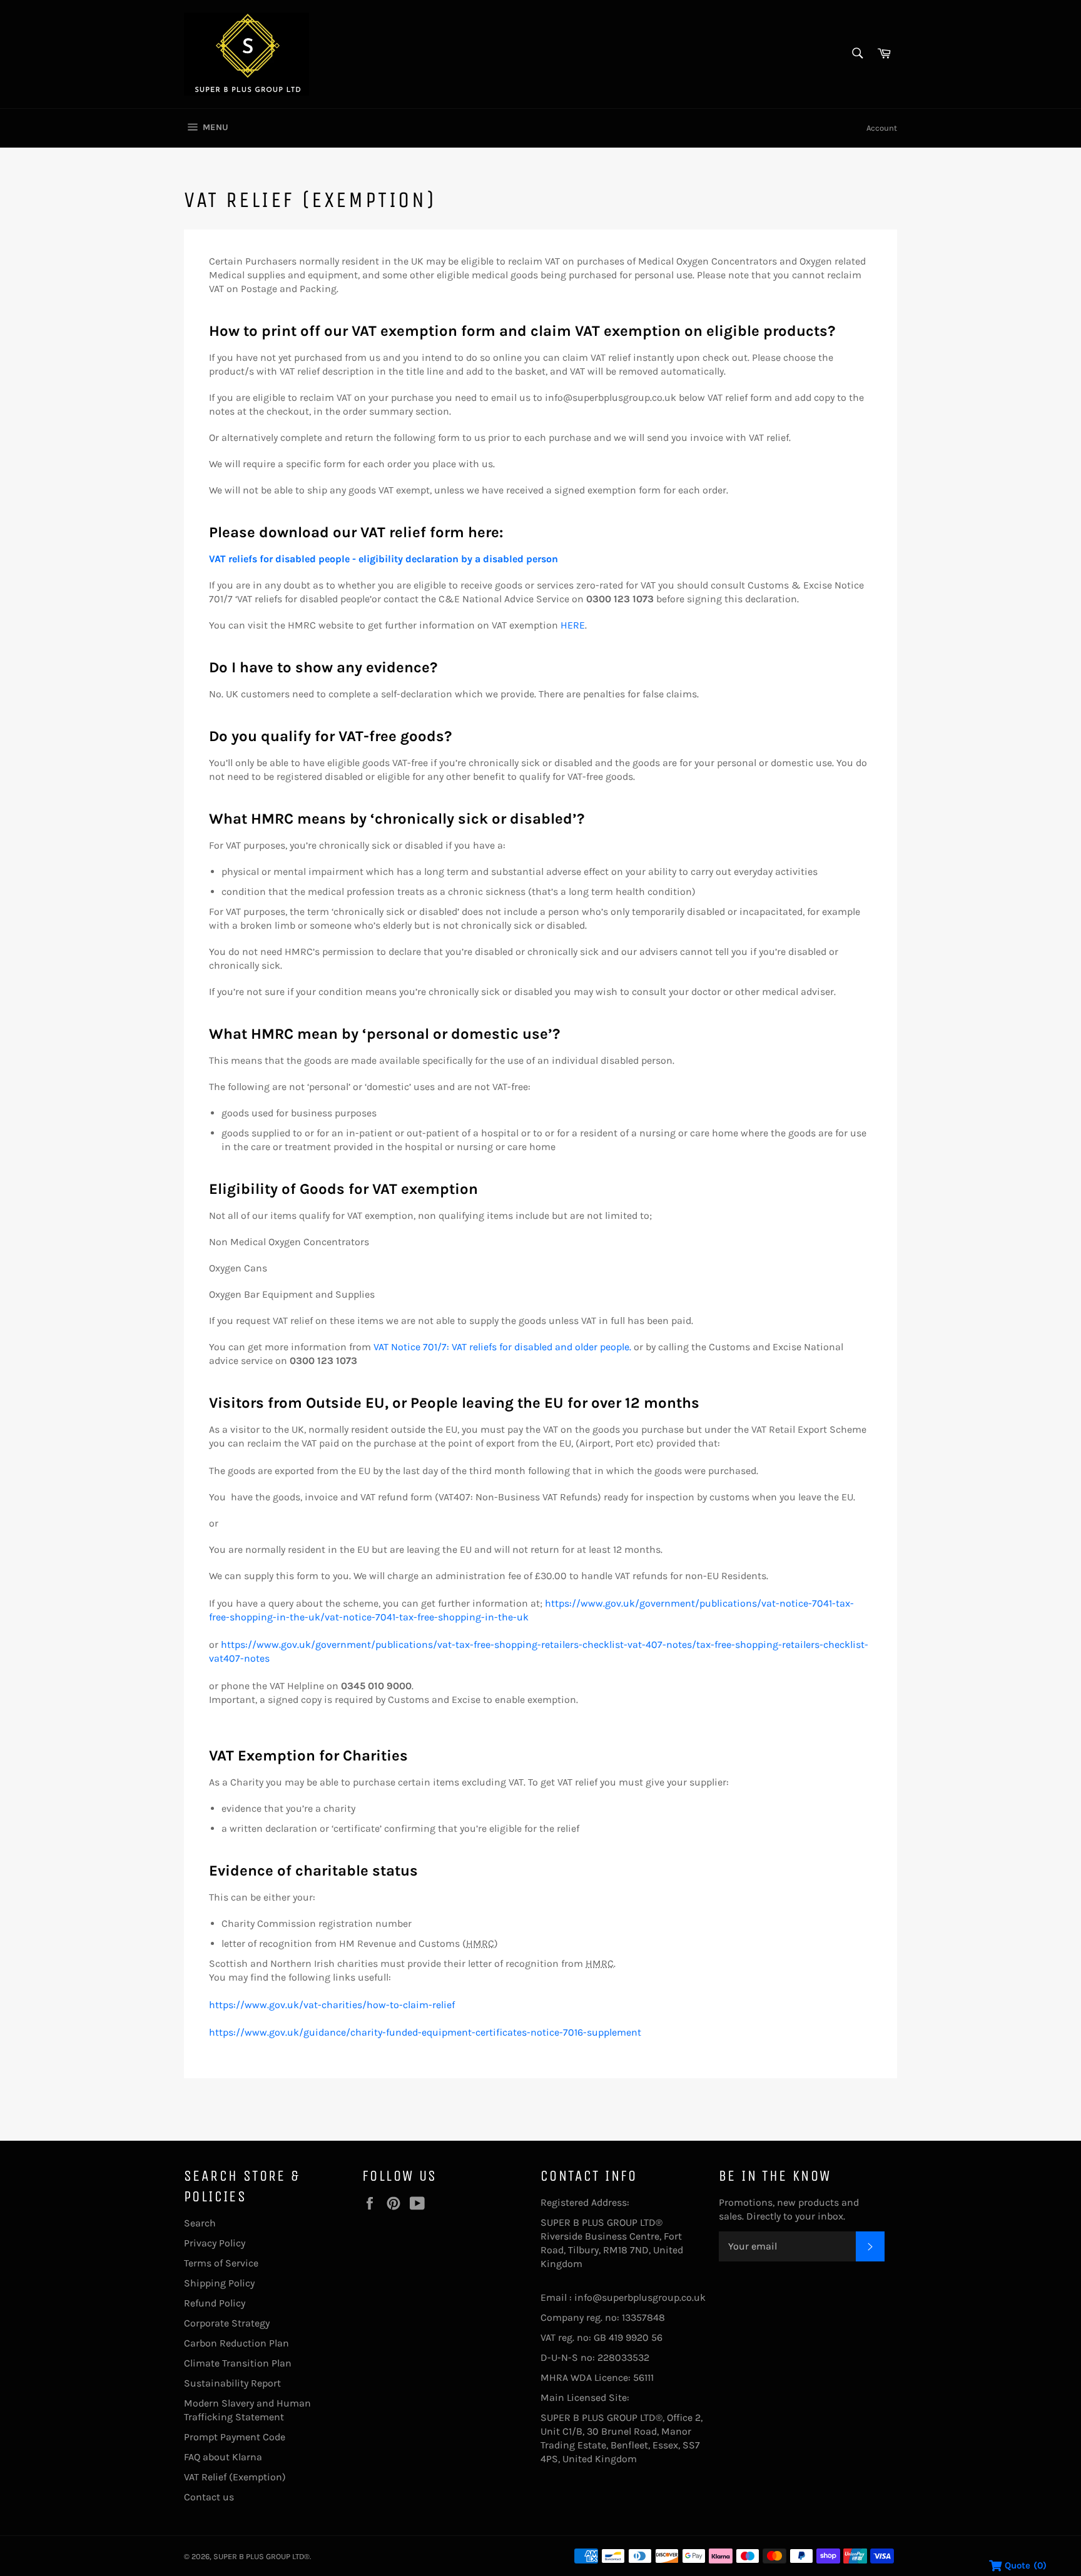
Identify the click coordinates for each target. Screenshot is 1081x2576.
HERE (573, 625)
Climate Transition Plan (238, 2363)
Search (200, 2223)
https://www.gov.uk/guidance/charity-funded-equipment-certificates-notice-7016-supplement (425, 2032)
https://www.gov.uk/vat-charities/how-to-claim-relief (332, 2005)
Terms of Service (221, 2263)
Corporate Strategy (227, 2323)
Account (882, 128)
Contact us (209, 2497)
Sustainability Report (232, 2383)
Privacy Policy (215, 2243)
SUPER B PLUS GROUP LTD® (261, 2556)
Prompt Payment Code (235, 2437)
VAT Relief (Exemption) (235, 2477)
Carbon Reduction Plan (236, 2343)
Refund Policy (215, 2303)
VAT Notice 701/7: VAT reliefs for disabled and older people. (502, 1347)
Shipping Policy (219, 2283)
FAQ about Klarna (223, 2457)
